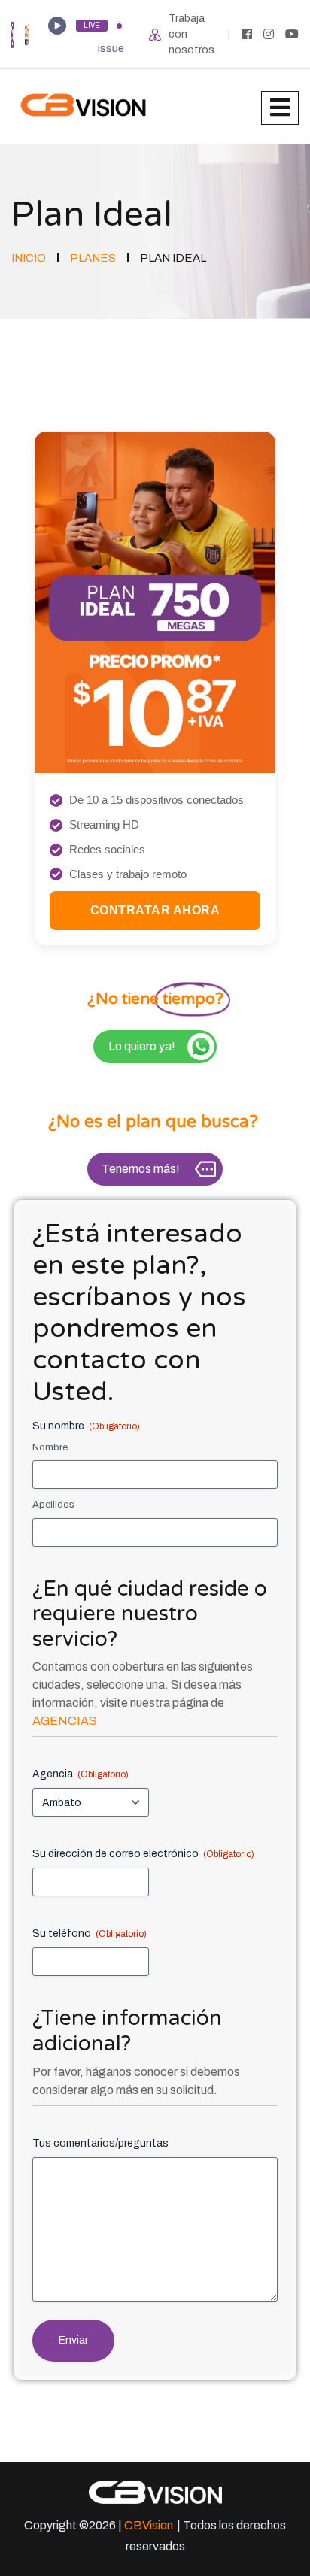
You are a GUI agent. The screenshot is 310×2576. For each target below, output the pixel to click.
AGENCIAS (65, 1721)
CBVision (149, 2525)
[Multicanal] (12, 33)
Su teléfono (90, 1934)
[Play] (57, 26)
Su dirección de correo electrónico (143, 1854)
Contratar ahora (155, 910)
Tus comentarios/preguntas (100, 2143)
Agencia (81, 1774)
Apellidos (53, 1505)
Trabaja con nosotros (191, 34)
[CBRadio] (27, 33)
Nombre (50, 1447)
